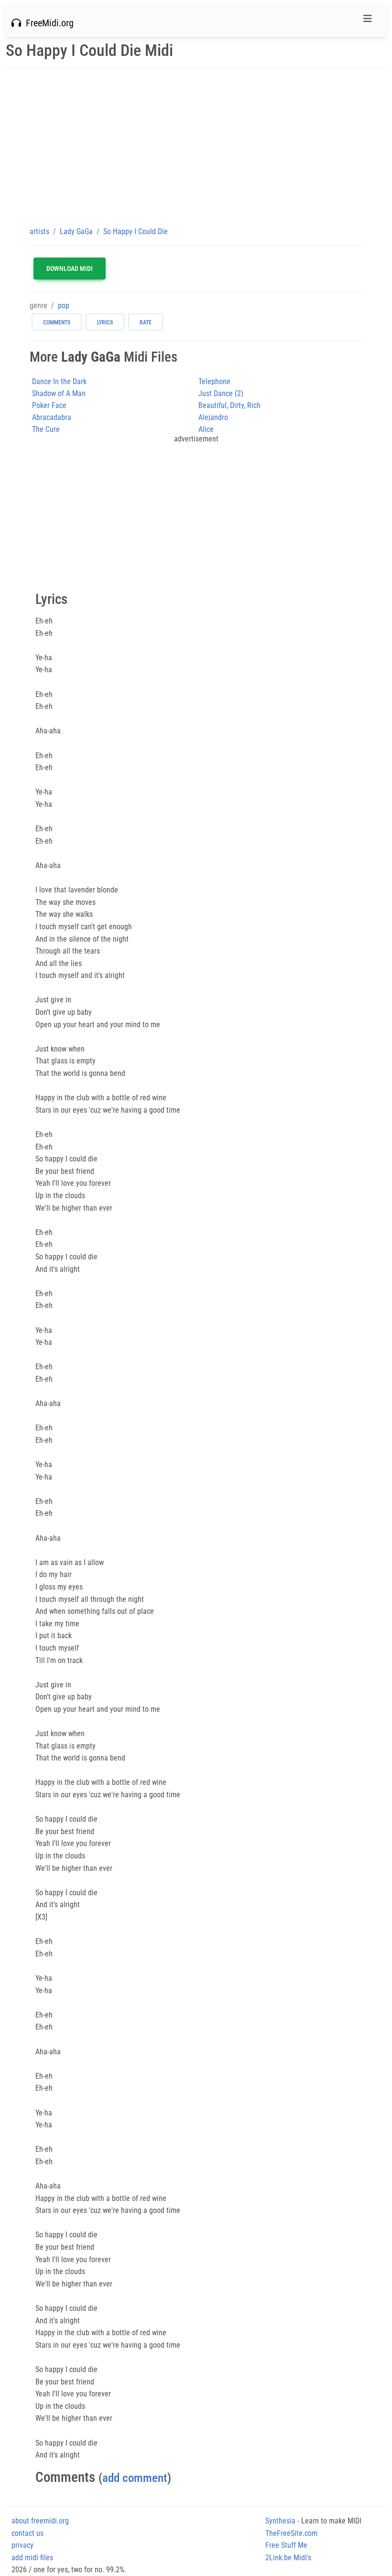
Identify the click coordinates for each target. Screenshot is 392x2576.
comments (57, 322)
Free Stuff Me (286, 2545)
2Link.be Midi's (288, 2558)
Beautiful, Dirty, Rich (229, 405)
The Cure (46, 429)
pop (64, 306)
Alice (206, 429)
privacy (22, 2545)
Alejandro (213, 417)
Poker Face (49, 405)
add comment (135, 2478)
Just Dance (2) (221, 393)
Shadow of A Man (59, 393)
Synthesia (280, 2521)
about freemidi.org (40, 2521)
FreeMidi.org (47, 23)
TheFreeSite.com (291, 2533)
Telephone (214, 381)
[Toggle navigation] (368, 21)
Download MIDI (70, 268)
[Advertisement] (196, 147)
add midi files (32, 2558)
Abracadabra (52, 417)
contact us (27, 2533)
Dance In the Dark (59, 381)
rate (146, 322)
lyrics (105, 322)
